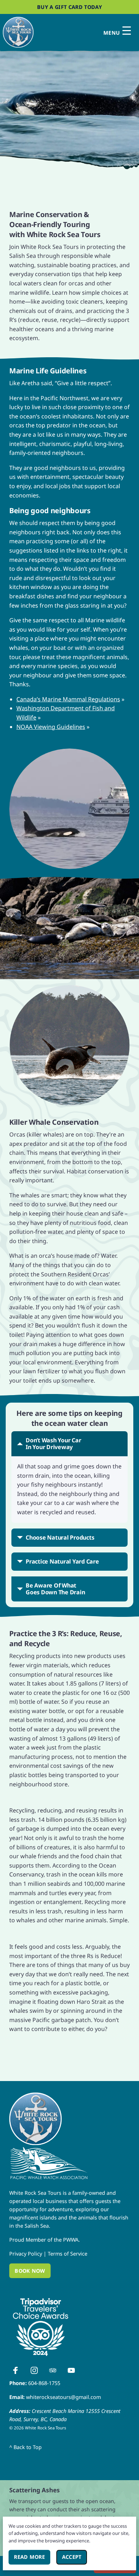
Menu (118, 31)
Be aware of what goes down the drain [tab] (55, 1589)
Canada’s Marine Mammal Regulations (68, 699)
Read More (32, 2557)
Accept (74, 2557)
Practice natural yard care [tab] (62, 1561)
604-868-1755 (44, 2383)
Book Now (30, 2270)
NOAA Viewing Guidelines (51, 727)
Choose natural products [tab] (60, 1537)
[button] (69, 103)
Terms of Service (68, 2254)
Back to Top (25, 2447)
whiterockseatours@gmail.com (63, 2397)
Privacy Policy (26, 2254)
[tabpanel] (69, 1490)
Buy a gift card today (69, 7)
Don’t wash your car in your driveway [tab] (53, 1444)
